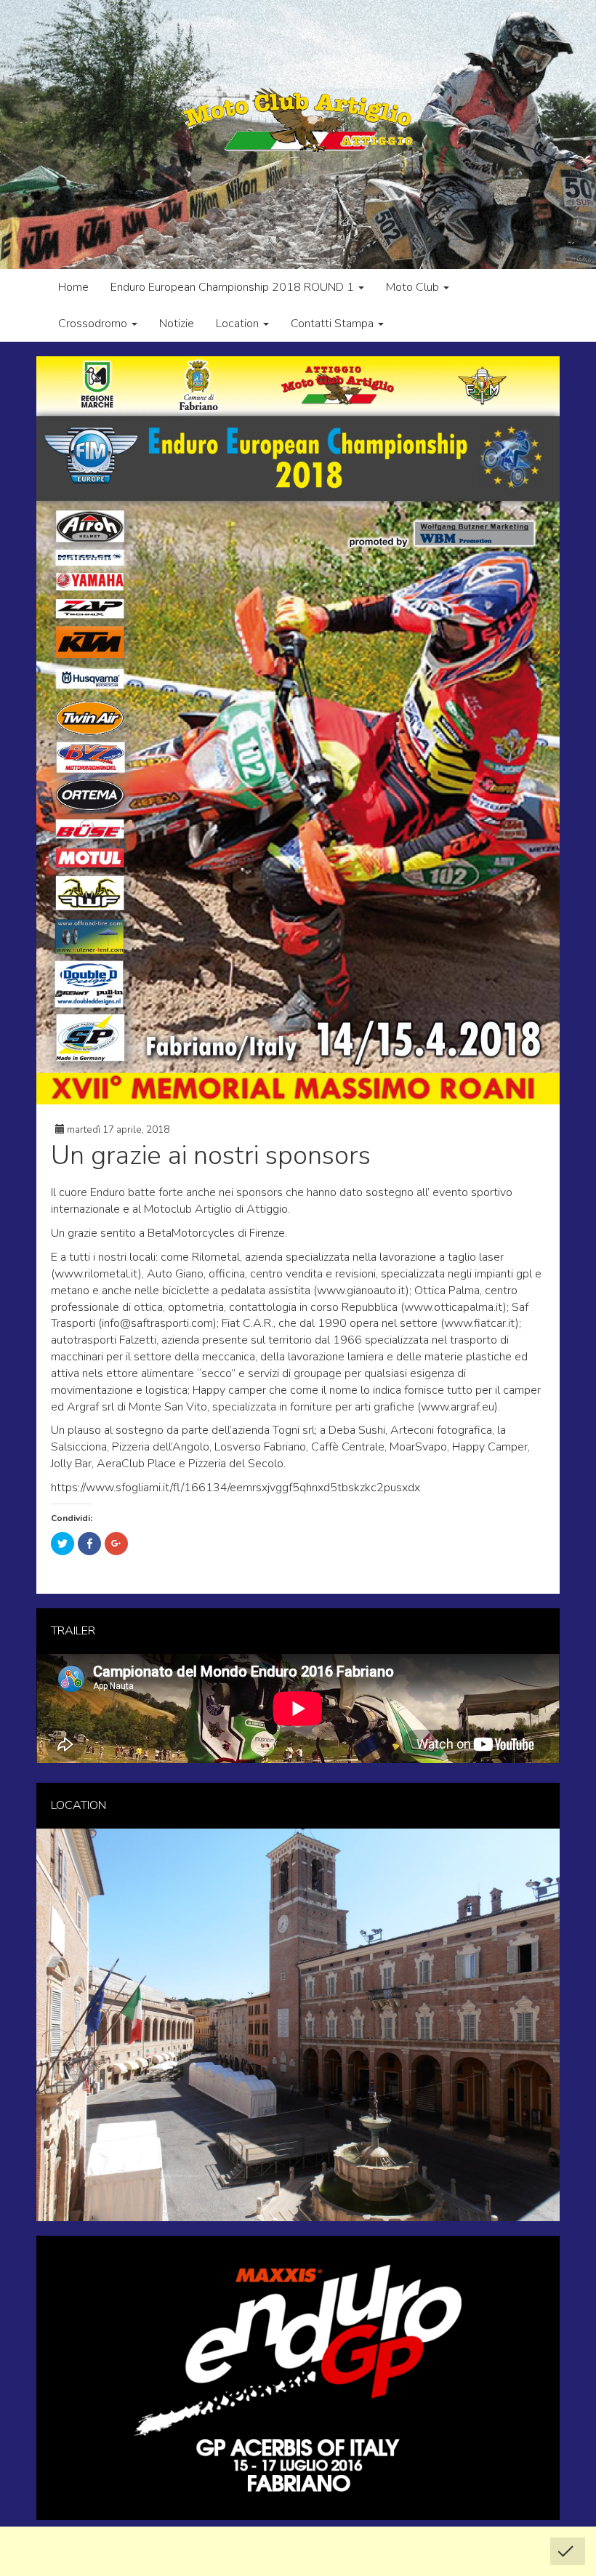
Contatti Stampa (334, 324)
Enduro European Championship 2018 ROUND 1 (234, 287)
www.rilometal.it (96, 1274)
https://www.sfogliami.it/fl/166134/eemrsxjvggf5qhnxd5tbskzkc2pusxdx (235, 1488)
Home (73, 287)
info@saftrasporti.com (157, 1323)
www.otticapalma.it (454, 1307)
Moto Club (414, 287)
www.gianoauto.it (361, 1291)
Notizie (177, 324)
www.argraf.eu (458, 1407)
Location (239, 324)
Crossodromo (94, 324)
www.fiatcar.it (480, 1323)
